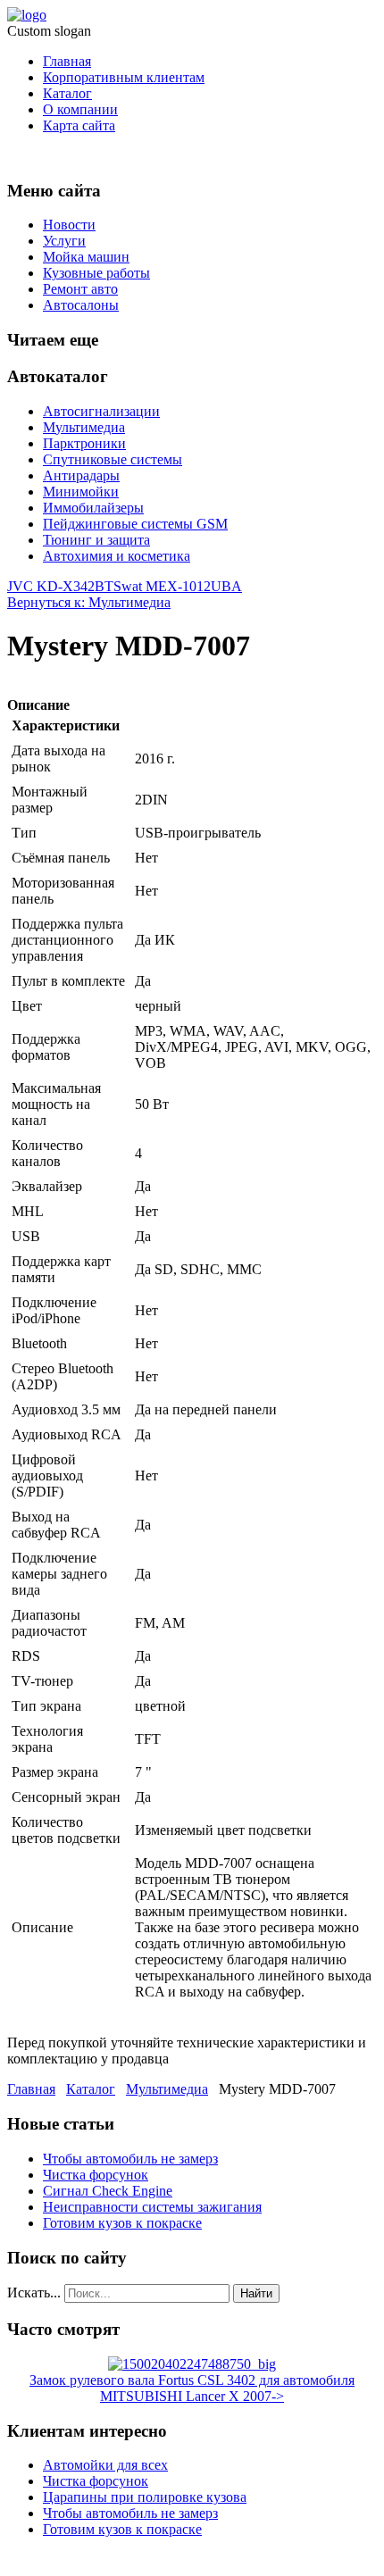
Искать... (34, 2293)
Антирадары (81, 475)
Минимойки (81, 492)
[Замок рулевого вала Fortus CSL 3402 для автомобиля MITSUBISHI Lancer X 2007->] (192, 2364)
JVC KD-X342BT (60, 586)
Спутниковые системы (113, 459)
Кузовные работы (96, 273)
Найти (256, 2293)
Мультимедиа (84, 427)
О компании (80, 109)
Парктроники (84, 443)
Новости (69, 225)
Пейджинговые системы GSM (135, 524)
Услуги (64, 241)
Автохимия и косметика (117, 556)
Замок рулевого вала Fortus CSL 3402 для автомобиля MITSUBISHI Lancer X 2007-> (192, 2388)
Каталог (67, 93)
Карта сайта (79, 125)
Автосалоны (81, 305)
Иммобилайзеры (93, 508)
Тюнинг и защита (96, 540)
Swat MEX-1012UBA (178, 586)
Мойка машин (86, 257)
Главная (67, 61)
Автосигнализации (101, 411)
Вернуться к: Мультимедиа (89, 602)
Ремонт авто (80, 289)
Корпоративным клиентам (124, 77)
